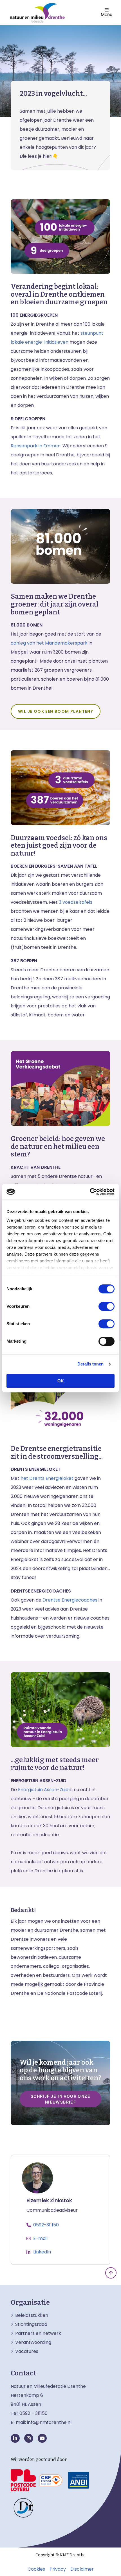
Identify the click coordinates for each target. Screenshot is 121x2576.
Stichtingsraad (31, 2324)
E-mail (40, 2238)
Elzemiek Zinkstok (49, 2201)
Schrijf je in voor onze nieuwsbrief (60, 2099)
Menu (107, 14)
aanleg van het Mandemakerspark (49, 643)
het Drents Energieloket (47, 1478)
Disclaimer (82, 2569)
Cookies (36, 2569)
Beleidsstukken (32, 2315)
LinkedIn (42, 2252)
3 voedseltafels (76, 902)
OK (61, 1381)
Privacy (58, 2569)
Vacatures (27, 2351)
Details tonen (90, 1364)
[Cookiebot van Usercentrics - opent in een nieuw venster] (90, 1192)
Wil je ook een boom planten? (56, 711)
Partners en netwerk (38, 2333)
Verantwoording (33, 2342)
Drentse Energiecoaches (70, 1600)
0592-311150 (46, 2225)
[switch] (107, 1306)
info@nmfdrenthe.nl (49, 2422)
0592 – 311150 (33, 2413)
